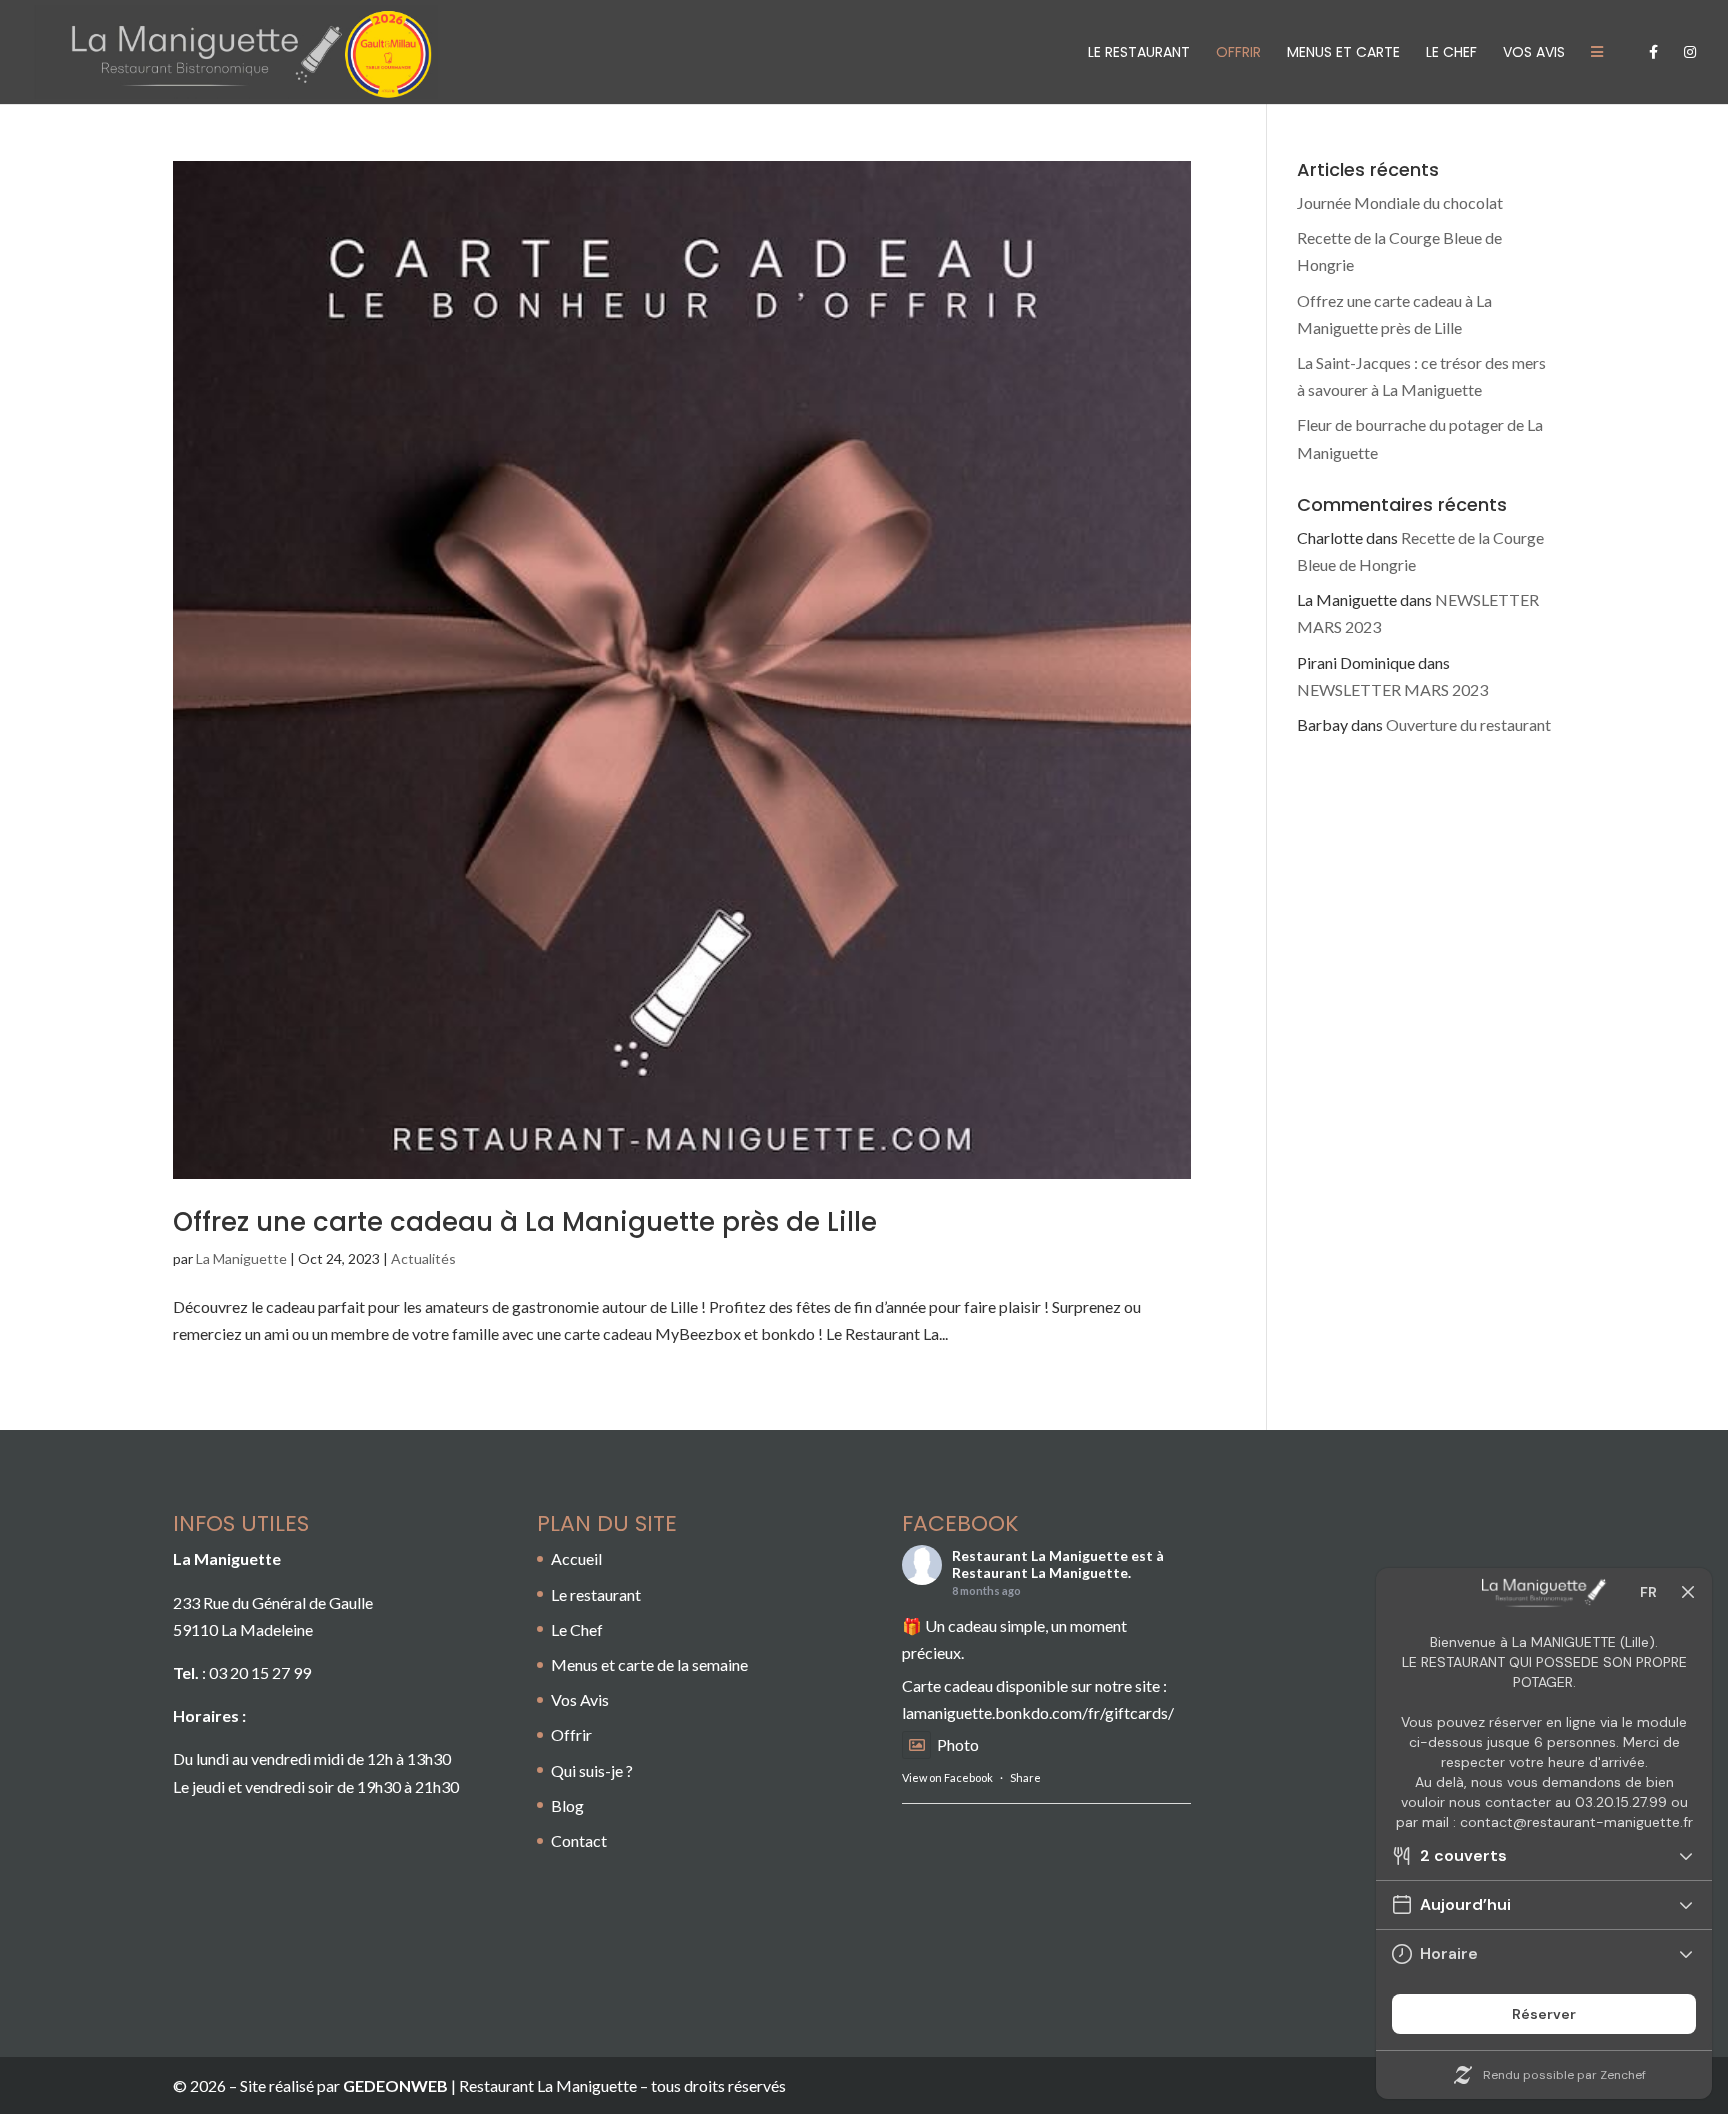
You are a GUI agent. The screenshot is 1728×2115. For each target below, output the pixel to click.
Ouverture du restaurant (1468, 724)
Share (1025, 1777)
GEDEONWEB (395, 2085)
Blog (567, 1805)
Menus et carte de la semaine (649, 1664)
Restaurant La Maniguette (1040, 1555)
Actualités (423, 1258)
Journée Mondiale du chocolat (1400, 202)
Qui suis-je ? (592, 1770)
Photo (958, 1744)
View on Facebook (947, 1777)
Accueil (576, 1558)
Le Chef (1451, 53)
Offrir (571, 1734)
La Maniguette (241, 1258)
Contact (579, 1840)
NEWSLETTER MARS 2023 (1392, 689)
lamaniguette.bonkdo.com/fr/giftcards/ (1038, 1712)
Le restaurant (1139, 53)
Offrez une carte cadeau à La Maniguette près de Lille (525, 1222)
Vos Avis (1534, 53)
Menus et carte (1343, 53)
